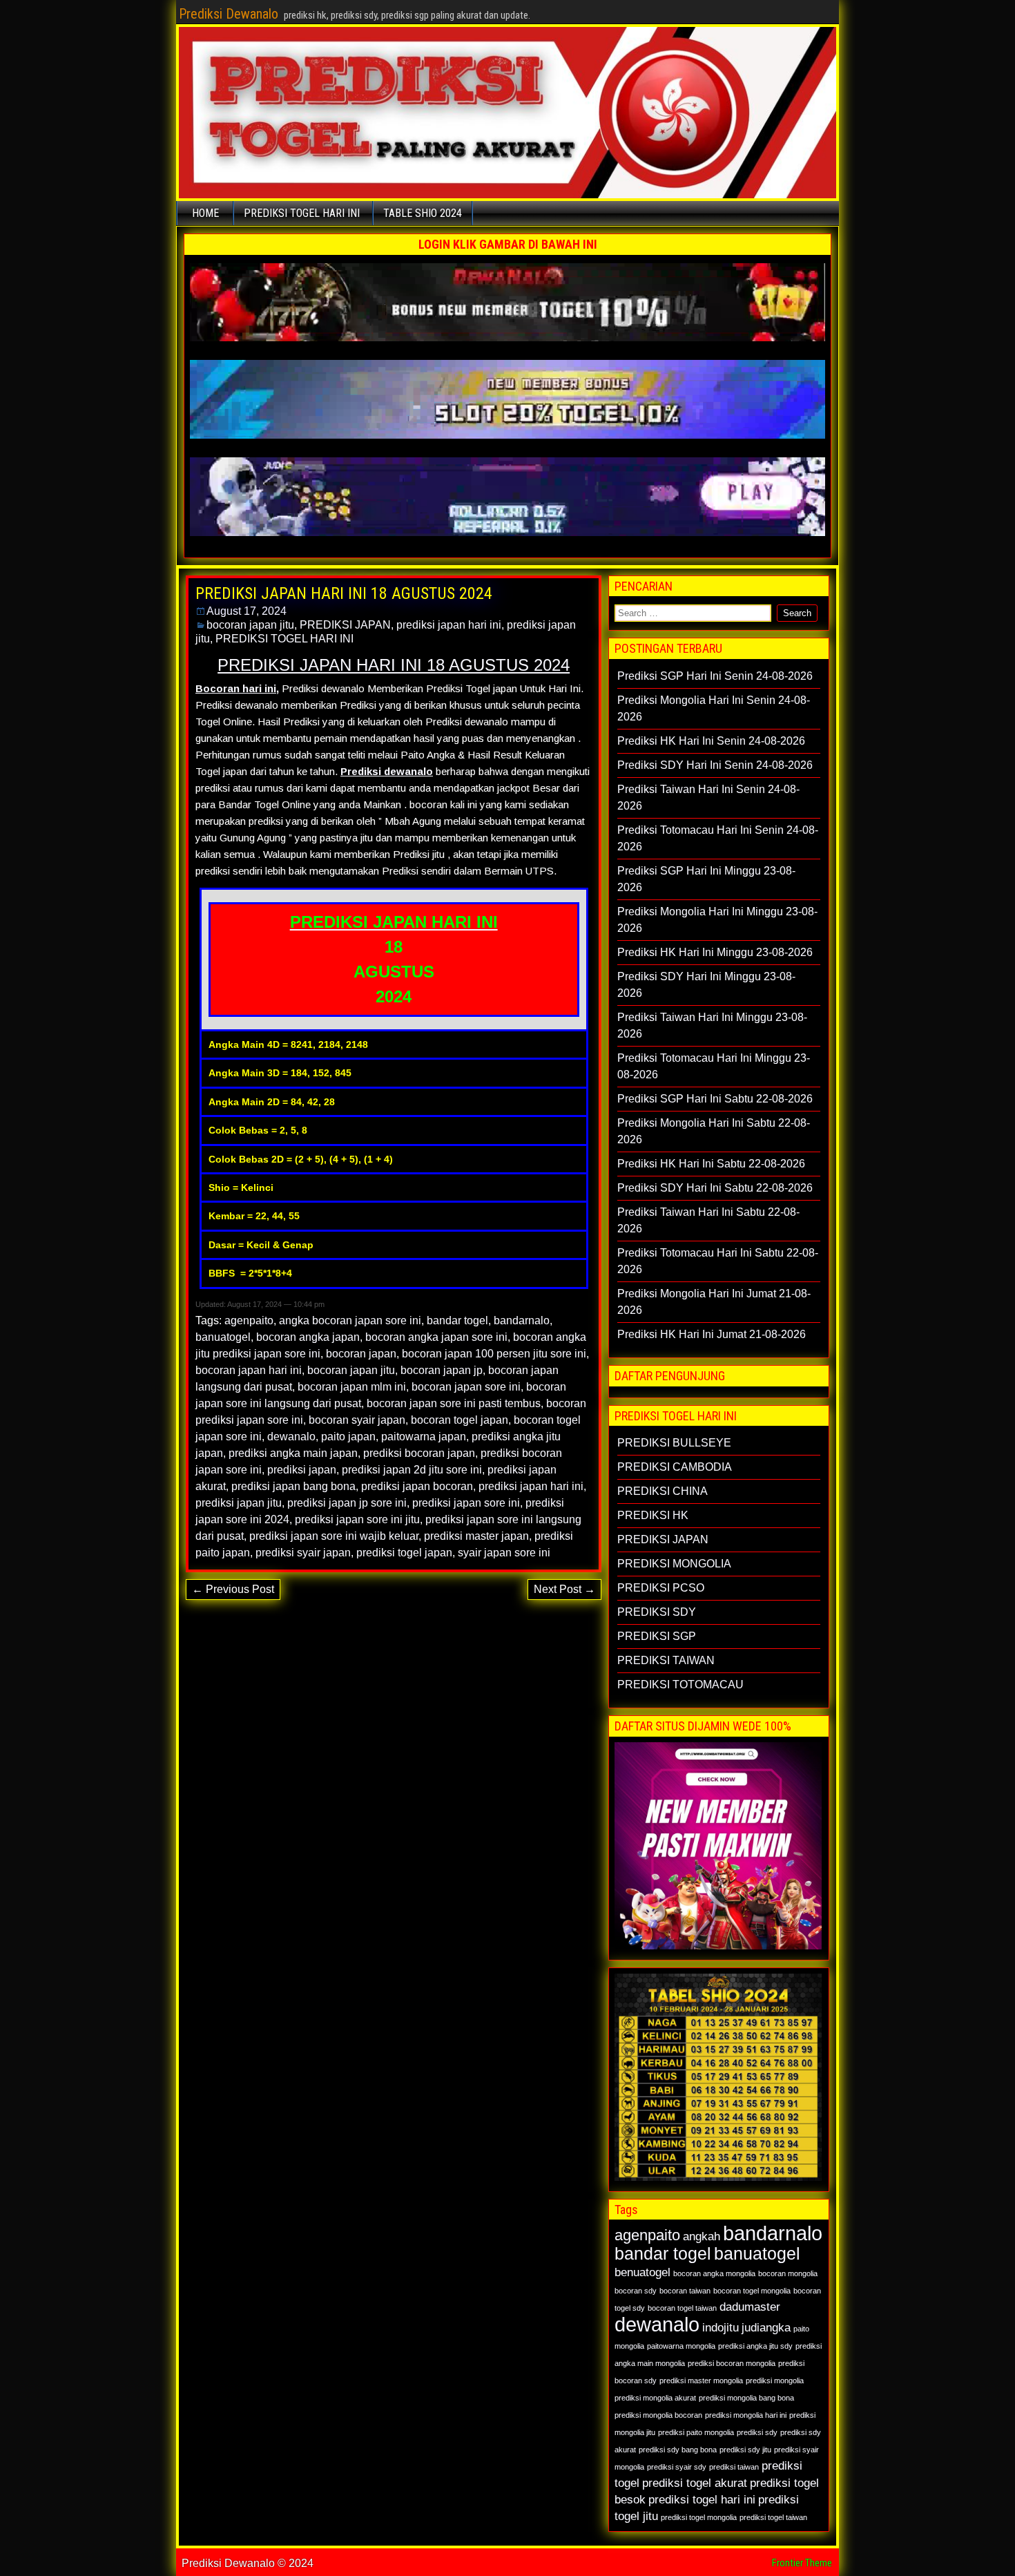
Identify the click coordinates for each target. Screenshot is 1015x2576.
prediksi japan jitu (239, 1503)
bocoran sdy (636, 2291)
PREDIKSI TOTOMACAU (680, 1685)
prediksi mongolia (775, 2381)
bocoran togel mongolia (752, 2291)
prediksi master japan (476, 1536)
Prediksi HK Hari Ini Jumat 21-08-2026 (712, 1334)
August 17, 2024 (246, 611)
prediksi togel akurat (695, 2483)
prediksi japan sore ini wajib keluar (334, 1536)
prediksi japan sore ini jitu (357, 1519)
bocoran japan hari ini (249, 1370)
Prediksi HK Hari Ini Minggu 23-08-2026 (715, 952)
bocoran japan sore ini (466, 1387)
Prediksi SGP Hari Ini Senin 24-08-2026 (715, 676)
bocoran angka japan (308, 1337)
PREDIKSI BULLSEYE (674, 1443)
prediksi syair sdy (677, 2467)
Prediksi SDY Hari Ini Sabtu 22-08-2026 (715, 1188)
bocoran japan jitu (250, 625)
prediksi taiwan (734, 2467)
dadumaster (750, 2307)
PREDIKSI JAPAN (345, 625)
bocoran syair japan (357, 1420)
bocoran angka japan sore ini (436, 1337)
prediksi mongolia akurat (655, 2398)
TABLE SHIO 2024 (423, 213)
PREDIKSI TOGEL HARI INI (302, 213)
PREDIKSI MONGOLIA (674, 1564)
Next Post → (564, 1589)
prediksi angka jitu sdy (755, 2346)
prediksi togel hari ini (702, 2500)
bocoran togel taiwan (682, 2308)
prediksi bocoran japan (419, 1453)
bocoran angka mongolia (714, 2273)
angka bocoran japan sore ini (350, 1320)
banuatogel (223, 1337)
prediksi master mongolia (701, 2381)
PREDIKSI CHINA (663, 1491)
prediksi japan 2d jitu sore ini (412, 1470)
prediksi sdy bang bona (678, 2450)
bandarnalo (522, 1320)
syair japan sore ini (504, 1553)
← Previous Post (233, 1589)
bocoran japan (361, 1354)
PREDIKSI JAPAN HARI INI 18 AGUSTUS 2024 (344, 593)
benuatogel (642, 2272)
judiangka (766, 2328)
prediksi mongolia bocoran (658, 2415)
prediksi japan (302, 1470)
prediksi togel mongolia (699, 2517)
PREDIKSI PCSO (661, 1588)
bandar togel (457, 1320)
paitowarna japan (424, 1437)
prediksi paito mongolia (696, 2432)
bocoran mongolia (788, 2273)
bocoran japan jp (442, 1370)
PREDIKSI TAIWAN (666, 1660)
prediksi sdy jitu (745, 2450)
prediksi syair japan (303, 1553)
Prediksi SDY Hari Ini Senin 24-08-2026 (715, 765)
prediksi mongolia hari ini (746, 2415)
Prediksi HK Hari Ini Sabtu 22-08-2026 (711, 1164)
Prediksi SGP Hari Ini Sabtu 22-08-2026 (715, 1099)
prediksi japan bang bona (293, 1486)
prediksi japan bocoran (417, 1486)
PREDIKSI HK (653, 1515)
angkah (702, 2236)
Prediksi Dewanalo (229, 14)
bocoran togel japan (460, 1420)
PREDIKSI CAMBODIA (675, 1467)
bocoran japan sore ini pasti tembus (454, 1403)
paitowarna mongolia (681, 2346)
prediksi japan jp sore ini (347, 1503)
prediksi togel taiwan (773, 2517)
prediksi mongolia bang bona (746, 2398)
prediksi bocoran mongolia (732, 2363)
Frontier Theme (802, 2563)
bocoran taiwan (685, 2291)
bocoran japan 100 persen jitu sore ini (494, 1354)
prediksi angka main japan (293, 1453)
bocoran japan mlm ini (352, 1387)
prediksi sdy (757, 2432)
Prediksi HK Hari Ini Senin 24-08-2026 (711, 741)
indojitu (721, 2328)
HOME (205, 213)
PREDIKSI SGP (657, 1636)
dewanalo (291, 1437)
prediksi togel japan (404, 1553)
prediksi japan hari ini (449, 625)
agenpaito (249, 1320)
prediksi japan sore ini (466, 1503)
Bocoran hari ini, (237, 688)
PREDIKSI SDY (657, 1612)
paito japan (348, 1437)
